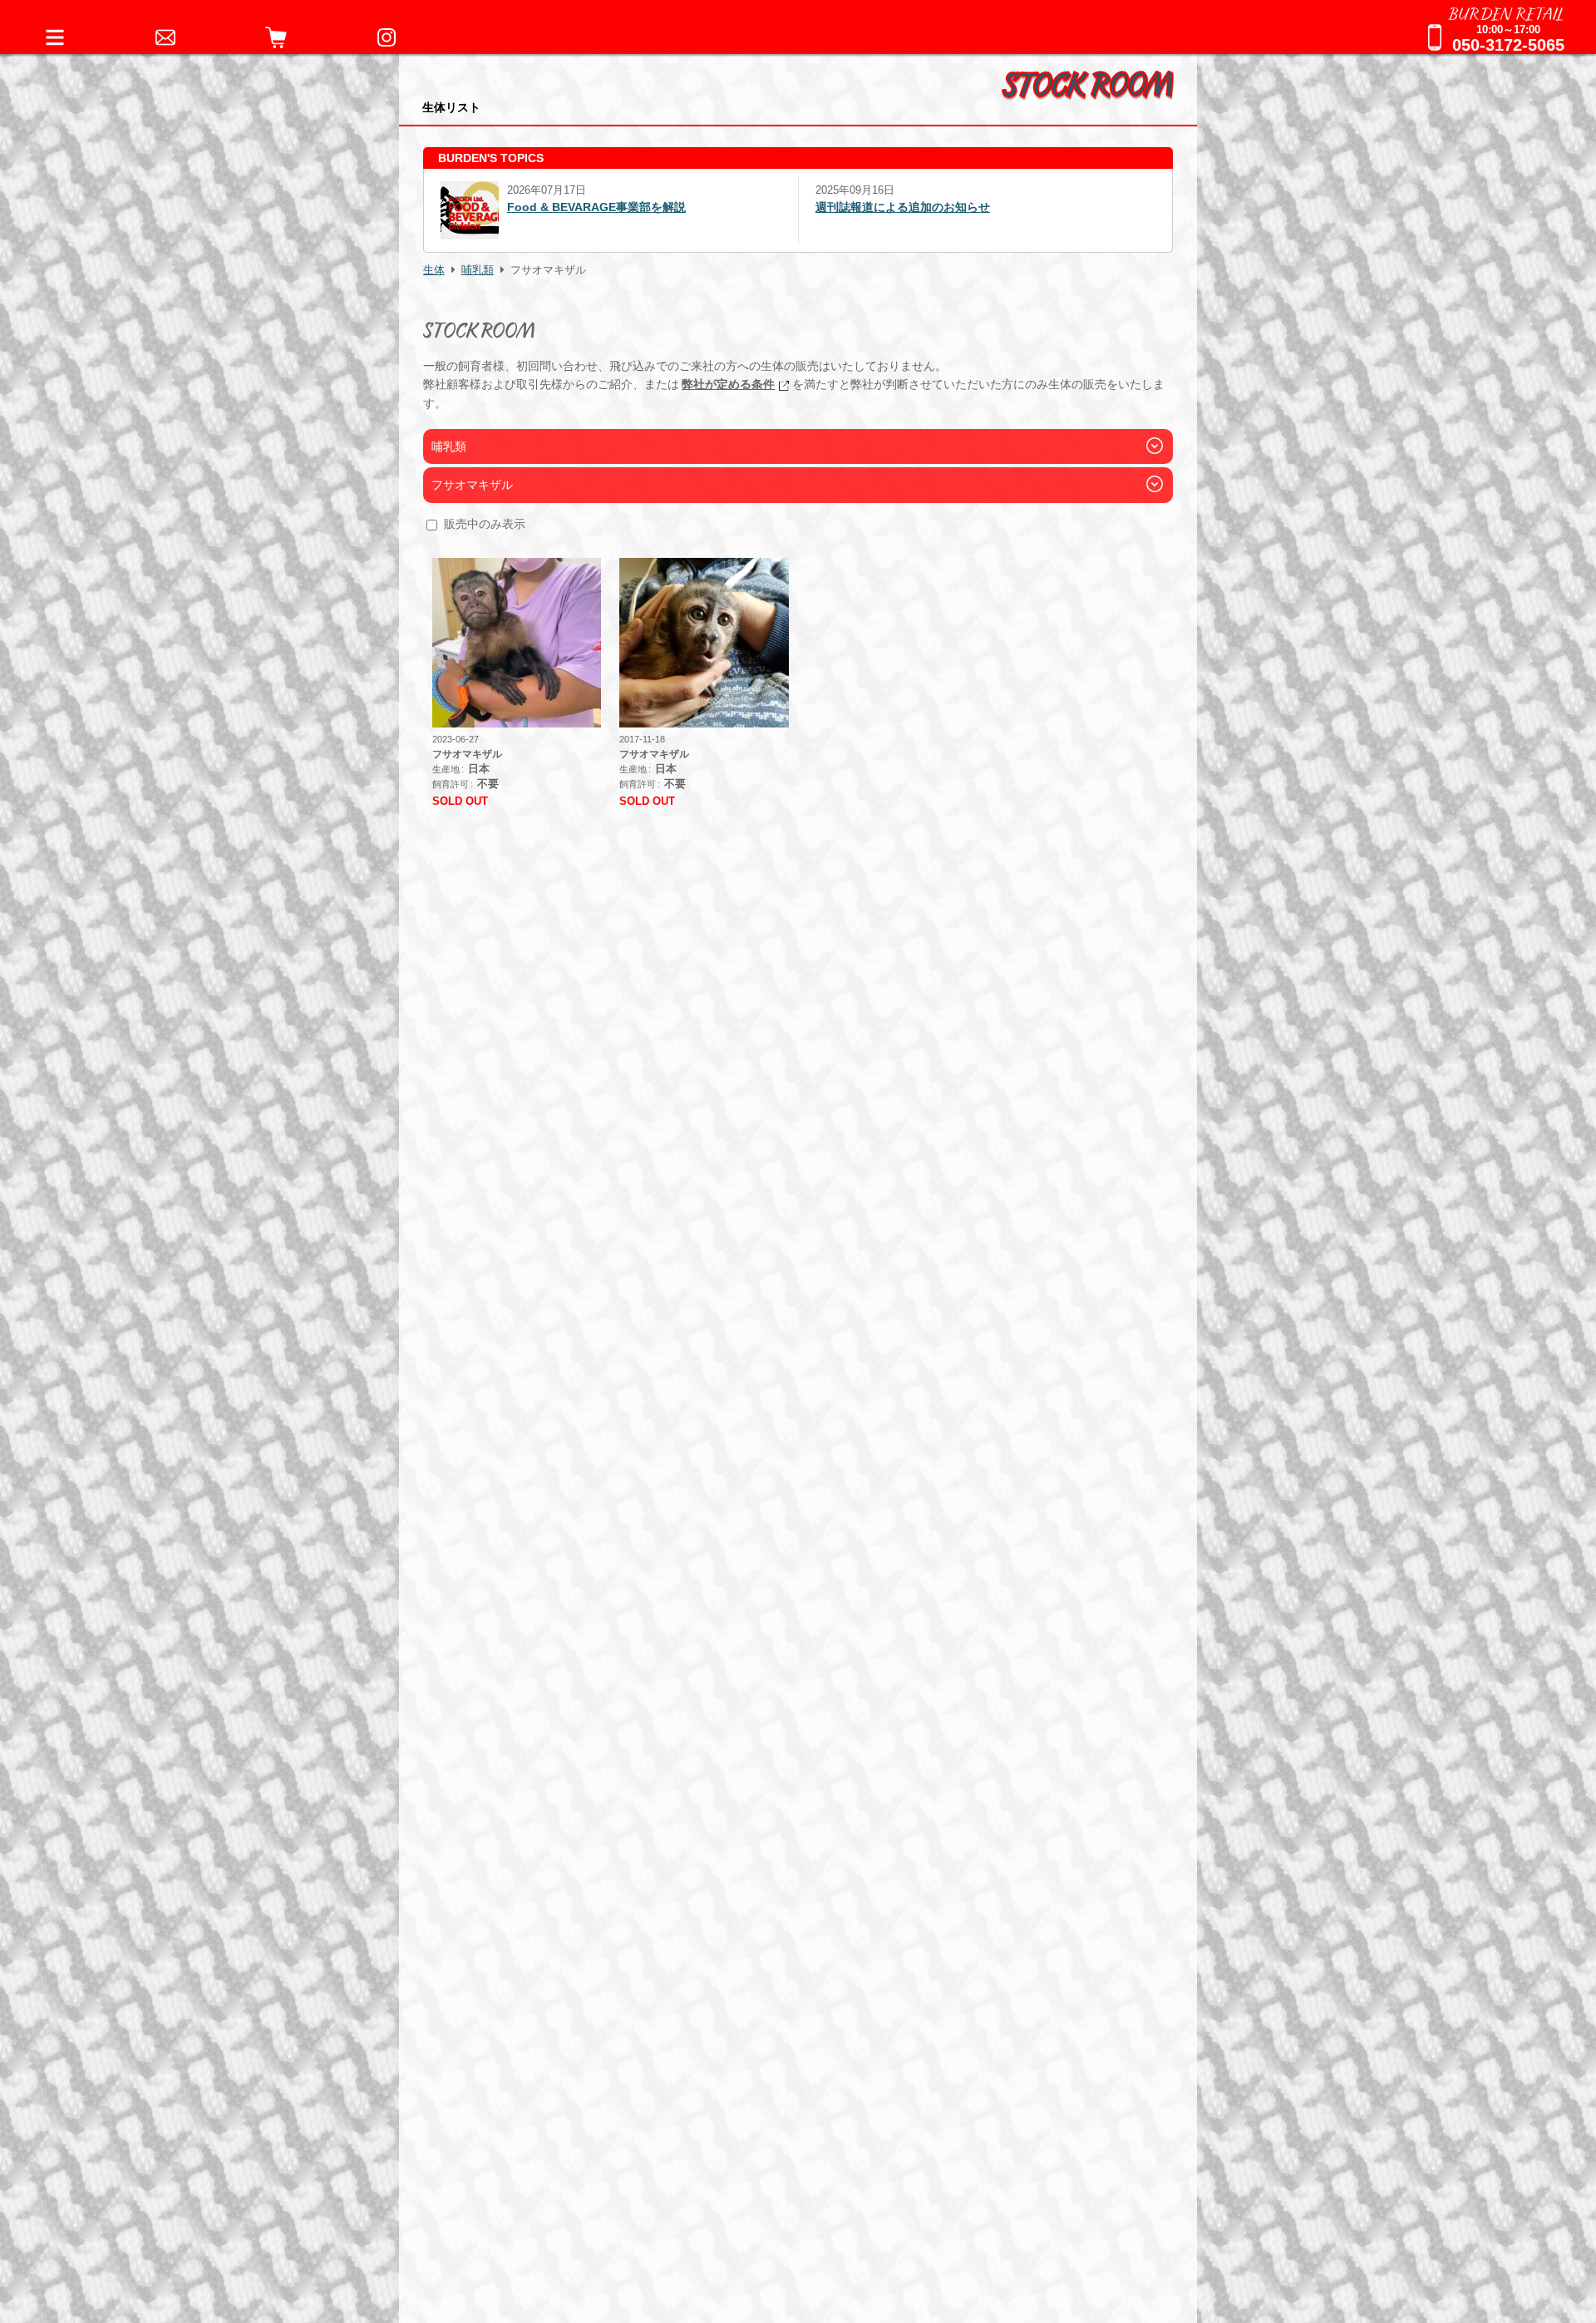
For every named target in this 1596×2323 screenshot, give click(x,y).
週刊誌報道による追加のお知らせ (528, 207)
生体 (434, 270)
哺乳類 (478, 270)
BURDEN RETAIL (1506, 12)
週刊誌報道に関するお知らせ (891, 207)
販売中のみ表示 (485, 524)
